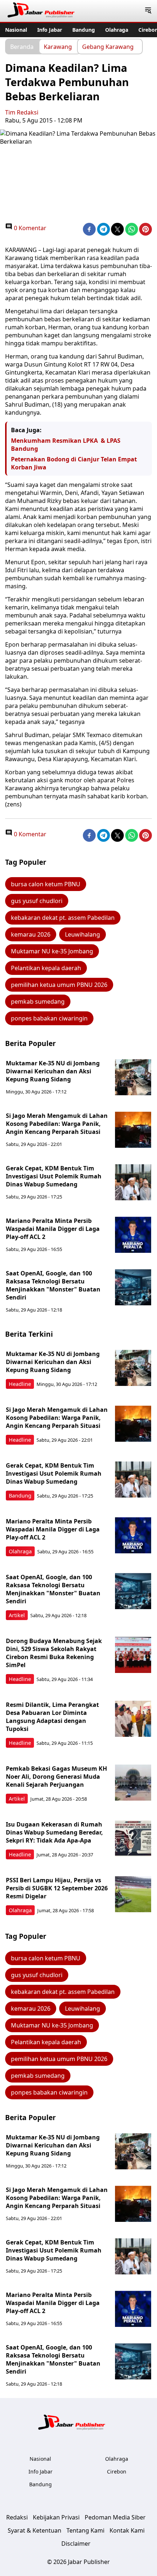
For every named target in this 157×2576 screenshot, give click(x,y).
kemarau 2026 (31, 934)
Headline (20, 1384)
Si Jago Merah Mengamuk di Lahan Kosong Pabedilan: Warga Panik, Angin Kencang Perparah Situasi (57, 1124)
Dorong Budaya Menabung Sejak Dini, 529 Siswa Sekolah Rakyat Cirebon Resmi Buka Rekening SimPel (54, 1653)
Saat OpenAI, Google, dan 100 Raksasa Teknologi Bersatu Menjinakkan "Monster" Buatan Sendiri (53, 1285)
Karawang (58, 46)
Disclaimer (76, 2544)
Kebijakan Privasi (56, 2517)
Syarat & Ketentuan (35, 2530)
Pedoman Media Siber (115, 2517)
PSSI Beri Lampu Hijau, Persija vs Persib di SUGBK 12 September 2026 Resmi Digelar (57, 1888)
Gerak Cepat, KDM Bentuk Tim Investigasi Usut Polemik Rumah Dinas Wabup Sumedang (54, 1176)
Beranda (22, 46)
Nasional (16, 30)
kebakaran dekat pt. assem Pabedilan (63, 918)
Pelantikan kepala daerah (46, 968)
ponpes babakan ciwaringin (49, 1018)
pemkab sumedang (38, 1002)
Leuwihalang (83, 934)
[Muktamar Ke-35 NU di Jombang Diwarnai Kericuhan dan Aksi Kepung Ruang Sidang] (133, 1077)
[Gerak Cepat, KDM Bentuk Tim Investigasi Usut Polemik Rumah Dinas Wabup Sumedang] (133, 1182)
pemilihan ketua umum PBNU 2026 (59, 985)
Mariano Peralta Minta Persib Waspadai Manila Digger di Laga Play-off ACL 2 (53, 1229)
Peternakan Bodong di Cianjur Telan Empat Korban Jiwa (74, 463)
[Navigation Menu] (148, 11)
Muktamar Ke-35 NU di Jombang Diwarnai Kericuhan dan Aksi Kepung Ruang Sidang (53, 1071)
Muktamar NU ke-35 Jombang (52, 951)
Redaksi (17, 2517)
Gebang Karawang (108, 46)
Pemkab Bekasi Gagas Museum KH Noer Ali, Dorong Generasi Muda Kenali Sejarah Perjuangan (56, 1777)
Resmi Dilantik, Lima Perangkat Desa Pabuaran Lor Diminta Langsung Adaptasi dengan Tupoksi (52, 1717)
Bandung (84, 30)
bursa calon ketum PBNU (46, 884)
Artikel (17, 1615)
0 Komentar (29, 228)
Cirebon (117, 2472)
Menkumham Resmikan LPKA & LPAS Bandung (66, 445)
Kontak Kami (127, 2530)
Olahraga (117, 30)
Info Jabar (50, 30)
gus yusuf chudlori (37, 901)
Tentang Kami (85, 2530)
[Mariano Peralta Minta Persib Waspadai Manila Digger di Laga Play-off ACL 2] (133, 1235)
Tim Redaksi (22, 112)
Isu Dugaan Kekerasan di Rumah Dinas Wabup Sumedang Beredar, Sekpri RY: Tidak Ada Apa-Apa (54, 1832)
